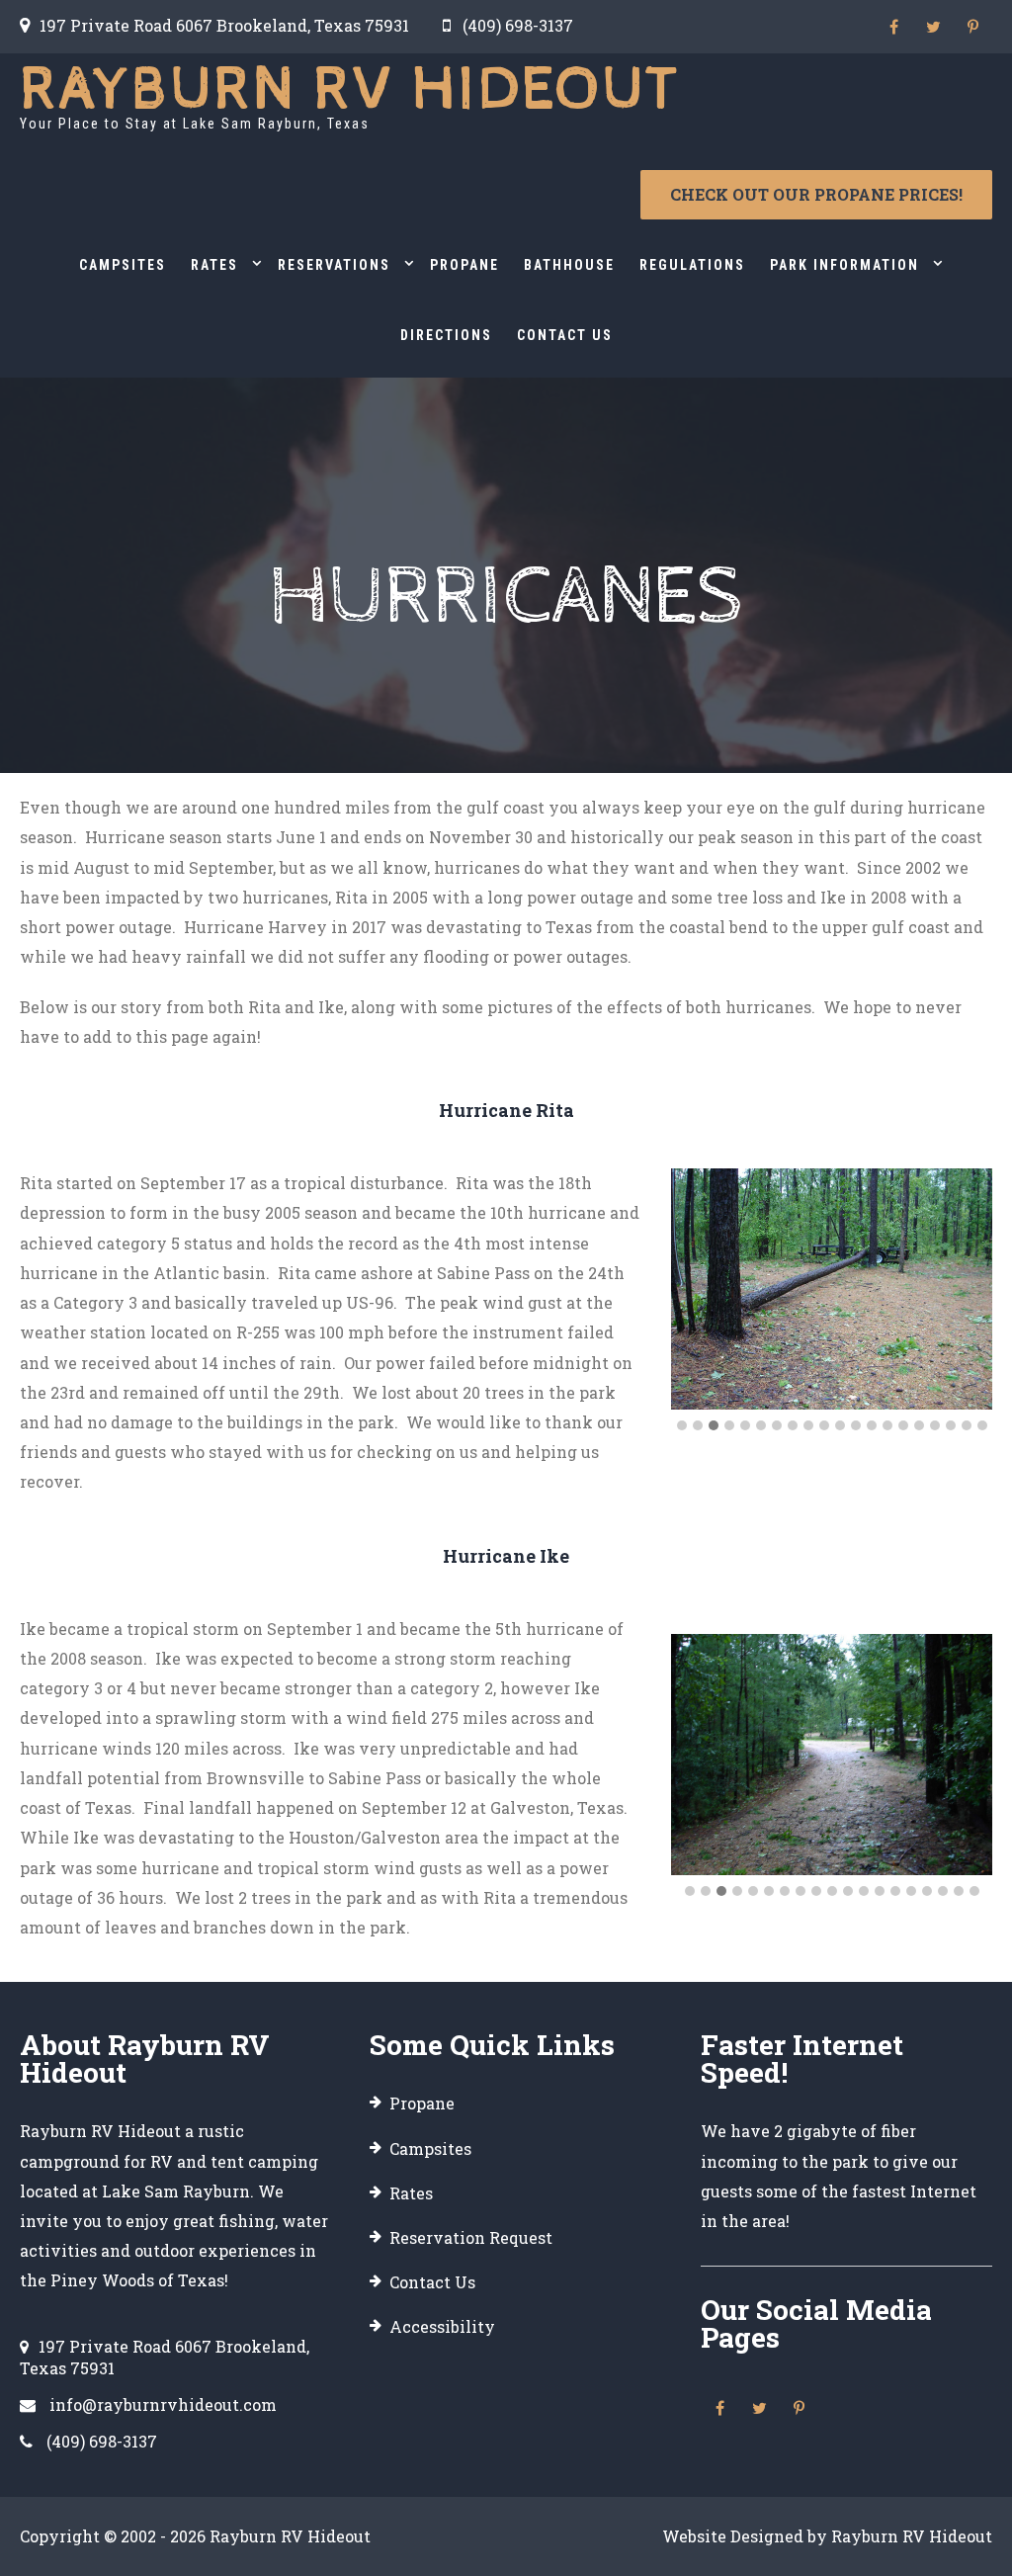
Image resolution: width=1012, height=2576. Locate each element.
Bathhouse (569, 265)
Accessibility (442, 2326)
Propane (464, 265)
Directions (446, 335)
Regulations (692, 265)
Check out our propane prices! (816, 194)
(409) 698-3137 (518, 25)
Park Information (844, 265)
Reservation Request (471, 2237)
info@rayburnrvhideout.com (163, 2404)
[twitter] (933, 27)
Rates (214, 265)
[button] (682, 1425)
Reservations (334, 265)
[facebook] (893, 27)
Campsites (123, 265)
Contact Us (565, 335)
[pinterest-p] (972, 27)
